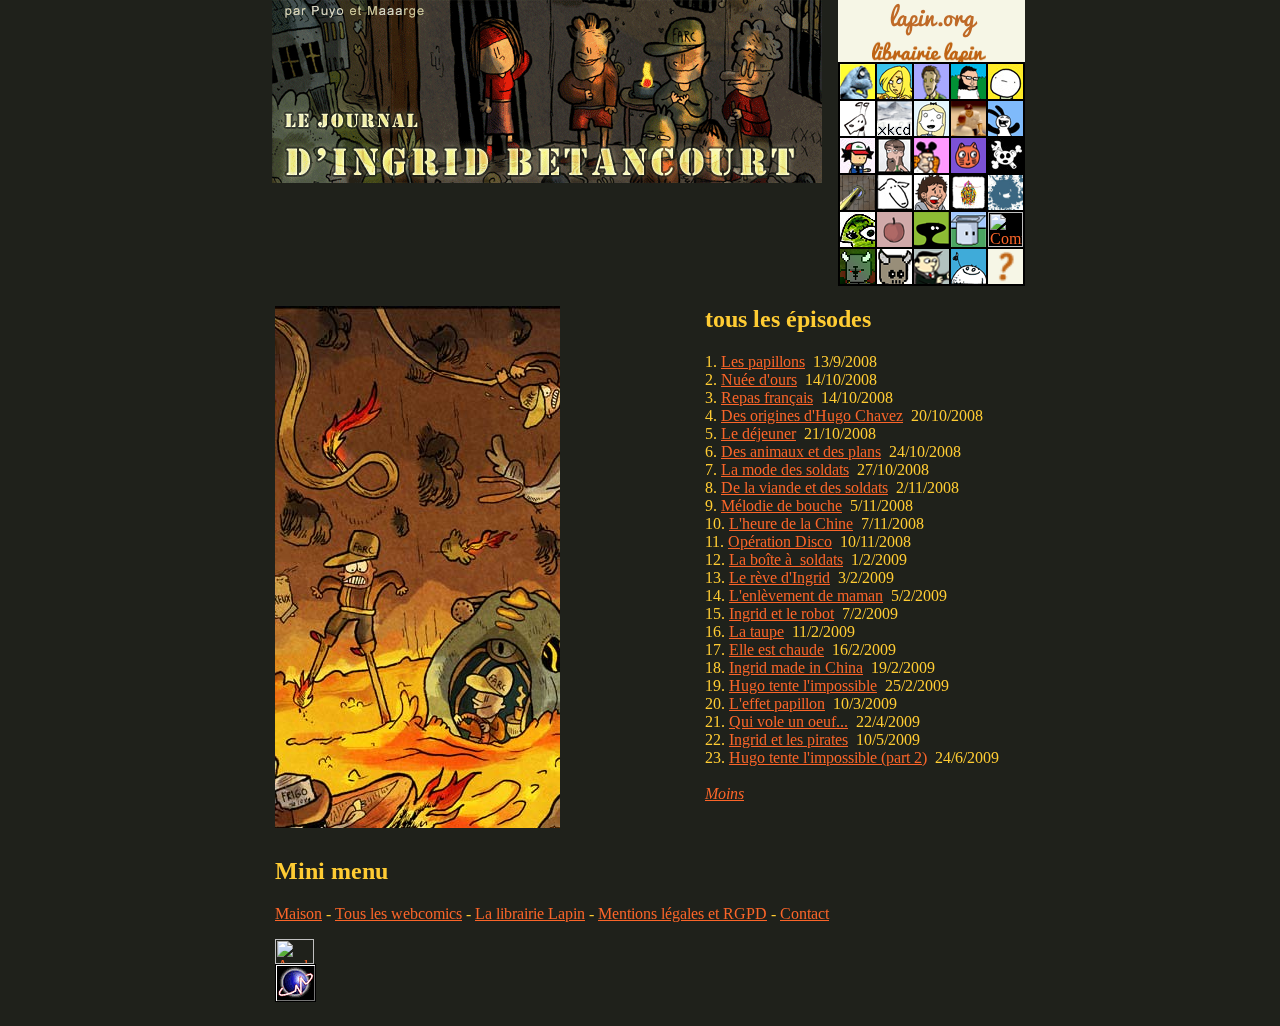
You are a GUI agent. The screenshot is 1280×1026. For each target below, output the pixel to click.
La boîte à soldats (786, 559)
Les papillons (763, 361)
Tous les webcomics (398, 913)
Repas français (767, 397)
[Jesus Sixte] (894, 167)
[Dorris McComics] (968, 167)
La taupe (756, 631)
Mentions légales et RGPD (682, 913)
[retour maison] (547, 172)
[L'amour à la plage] (968, 204)
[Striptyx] (931, 204)
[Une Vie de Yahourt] (968, 241)
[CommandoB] (1005, 241)
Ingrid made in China (796, 667)
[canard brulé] (417, 822)
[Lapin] (857, 93)
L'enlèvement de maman (806, 595)
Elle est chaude (776, 649)
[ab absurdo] (1005, 93)
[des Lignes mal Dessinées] (931, 130)
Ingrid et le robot (781, 613)
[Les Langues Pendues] (857, 241)
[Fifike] (857, 130)
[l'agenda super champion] (968, 278)
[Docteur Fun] (931, 167)
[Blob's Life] (931, 241)
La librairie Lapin (530, 913)
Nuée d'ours (759, 379)
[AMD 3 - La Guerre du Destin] (894, 278)
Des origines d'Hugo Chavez (812, 415)
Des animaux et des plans (801, 451)
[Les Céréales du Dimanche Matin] (931, 93)
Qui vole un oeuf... (788, 721)
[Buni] (1005, 130)
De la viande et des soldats (804, 487)
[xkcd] (894, 130)
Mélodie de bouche (781, 505)
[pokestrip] (857, 167)
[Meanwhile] (1005, 204)
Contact (804, 913)
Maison (298, 913)
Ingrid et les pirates (788, 739)
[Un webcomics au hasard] (1005, 278)
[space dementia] (1005, 167)
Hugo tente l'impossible (803, 685)
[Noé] (857, 204)
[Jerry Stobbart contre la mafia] (931, 278)
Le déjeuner (758, 433)
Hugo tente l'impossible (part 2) (828, 757)
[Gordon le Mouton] (894, 204)
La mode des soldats (785, 469)
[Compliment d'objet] (894, 241)
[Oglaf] (894, 93)
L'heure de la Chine (791, 523)
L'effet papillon (777, 703)
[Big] (968, 130)
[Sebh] (968, 93)
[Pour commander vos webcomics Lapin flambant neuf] (931, 60)
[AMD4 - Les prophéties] (857, 278)
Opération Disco (780, 541)
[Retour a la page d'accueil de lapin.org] (931, 38)
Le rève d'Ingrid (779, 577)
